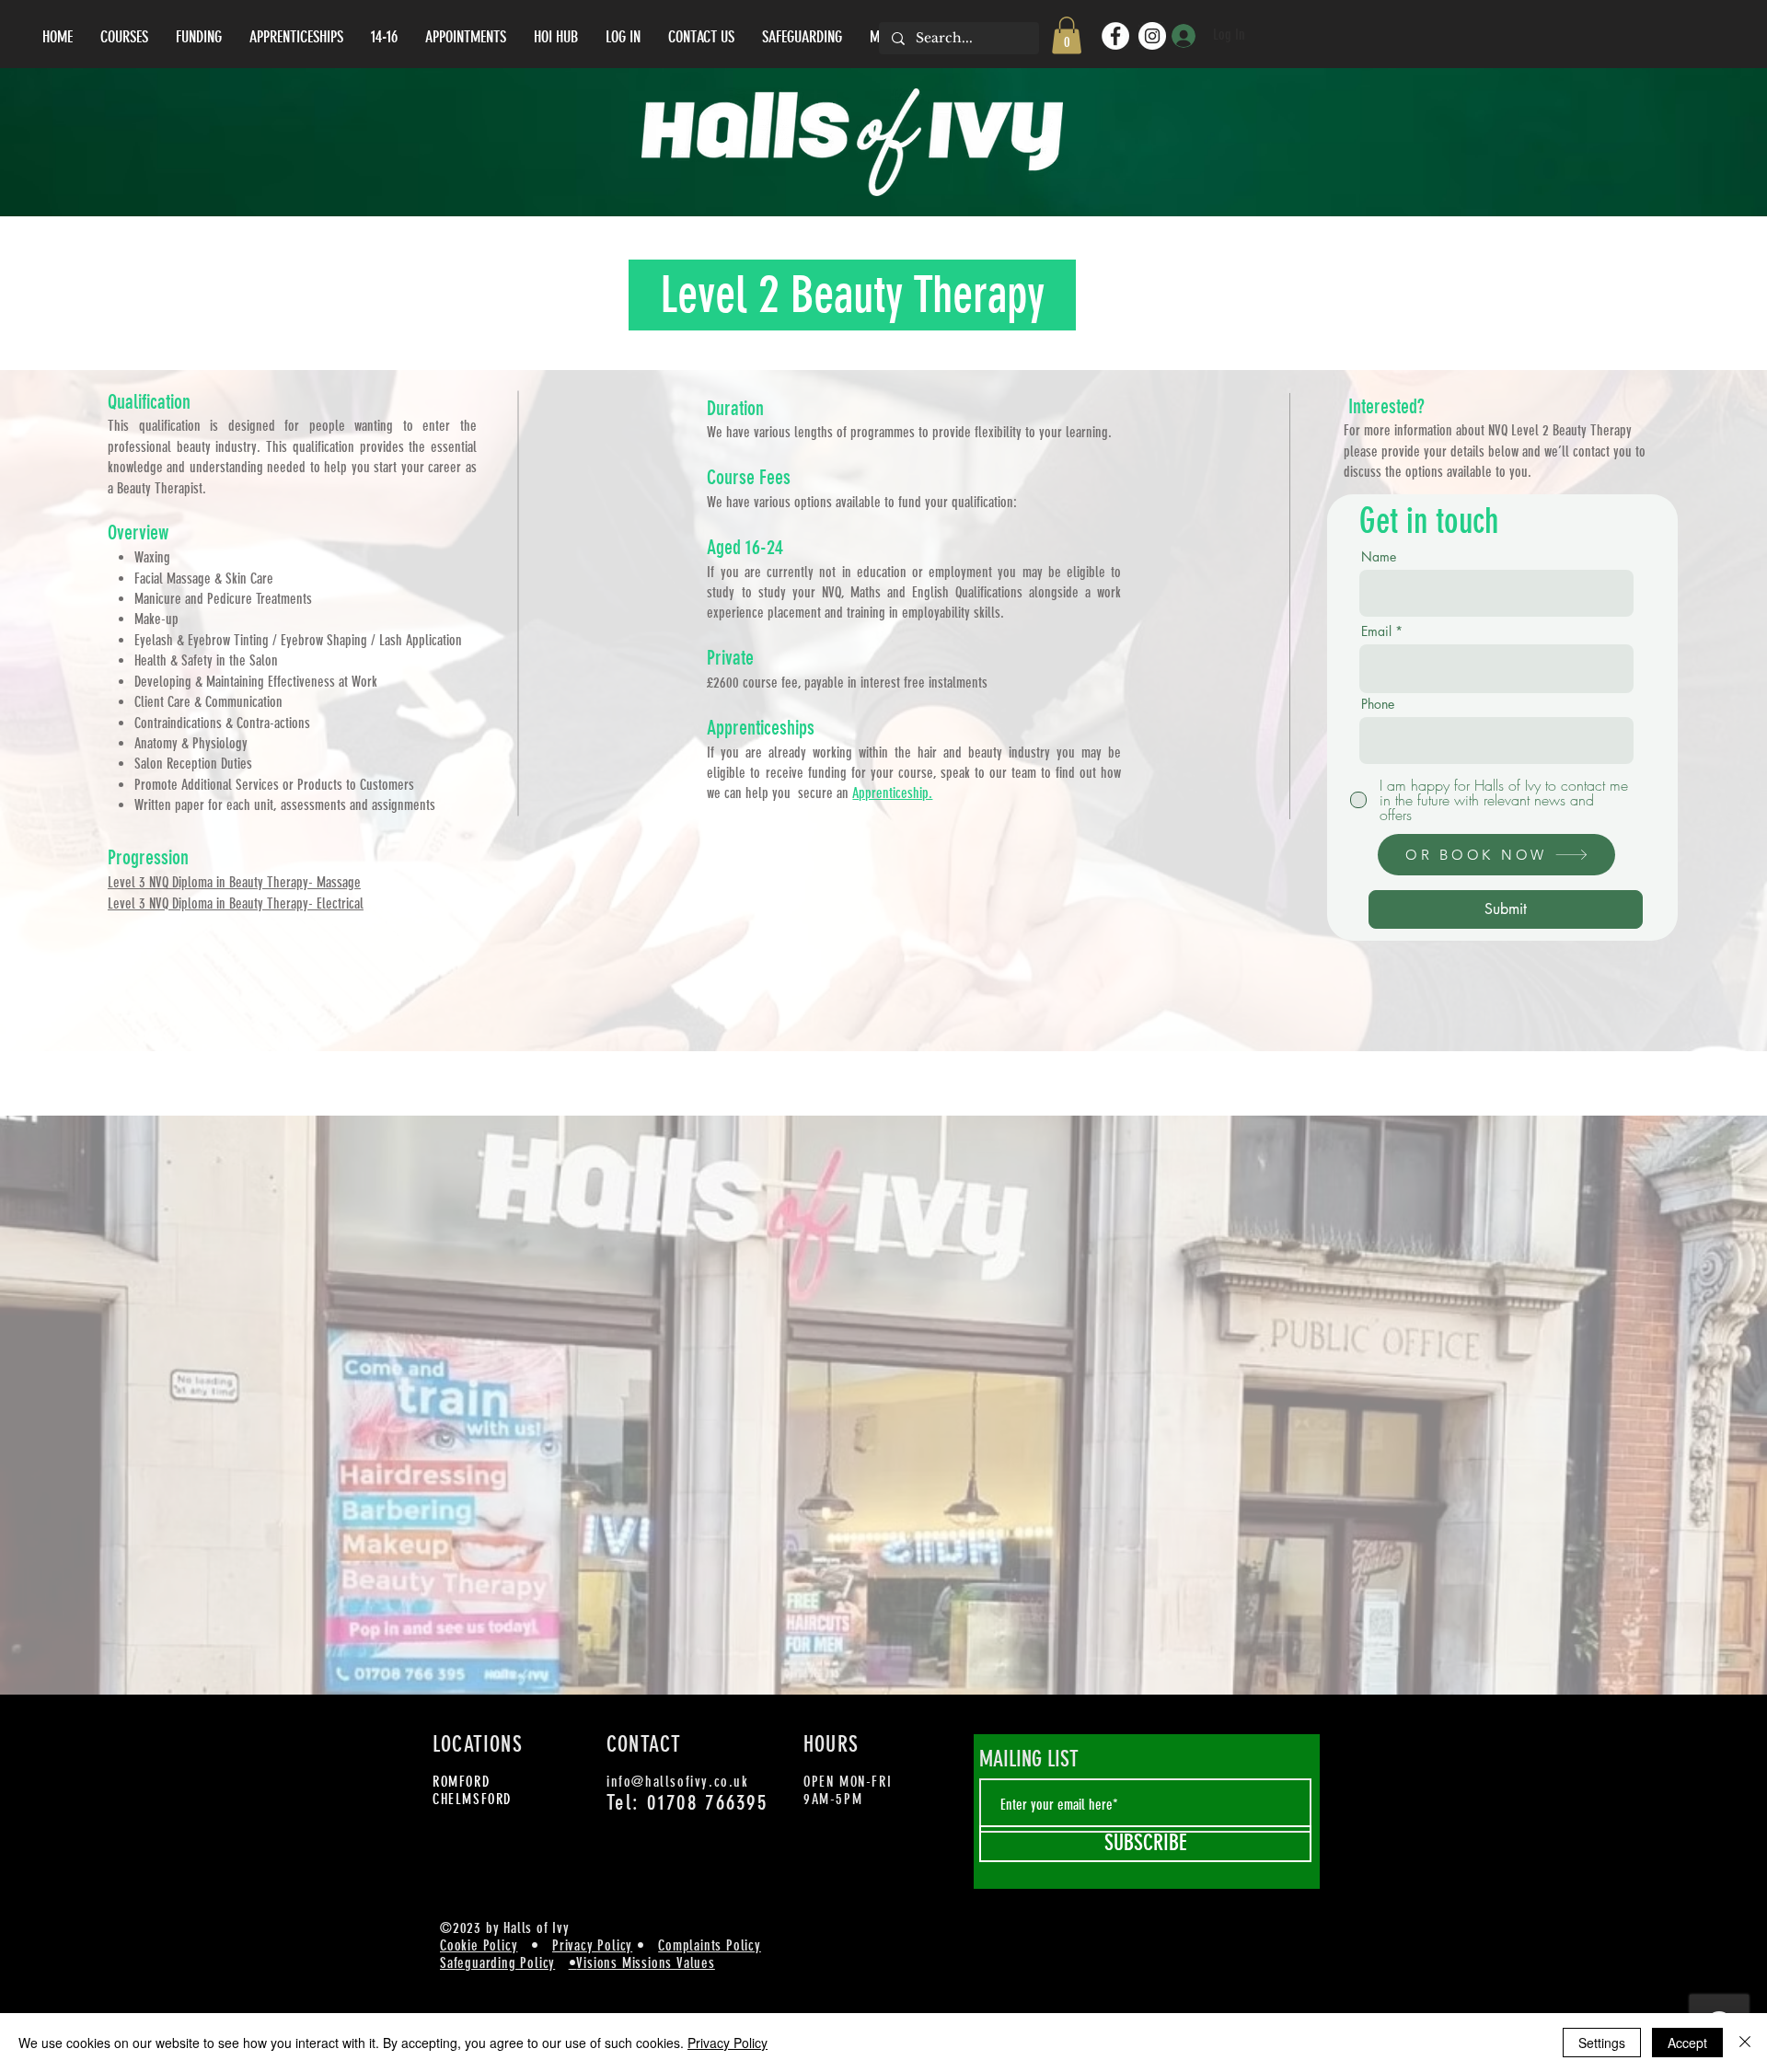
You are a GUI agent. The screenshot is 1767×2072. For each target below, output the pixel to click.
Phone (1378, 704)
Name (1379, 557)
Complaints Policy (710, 1945)
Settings (1602, 2043)
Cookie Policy (479, 1945)
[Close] (1745, 2043)
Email (1376, 631)
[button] (1067, 35)
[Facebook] (1115, 36)
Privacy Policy (592, 1945)
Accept (1687, 2043)
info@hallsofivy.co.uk (678, 1782)
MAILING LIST (1029, 1759)
